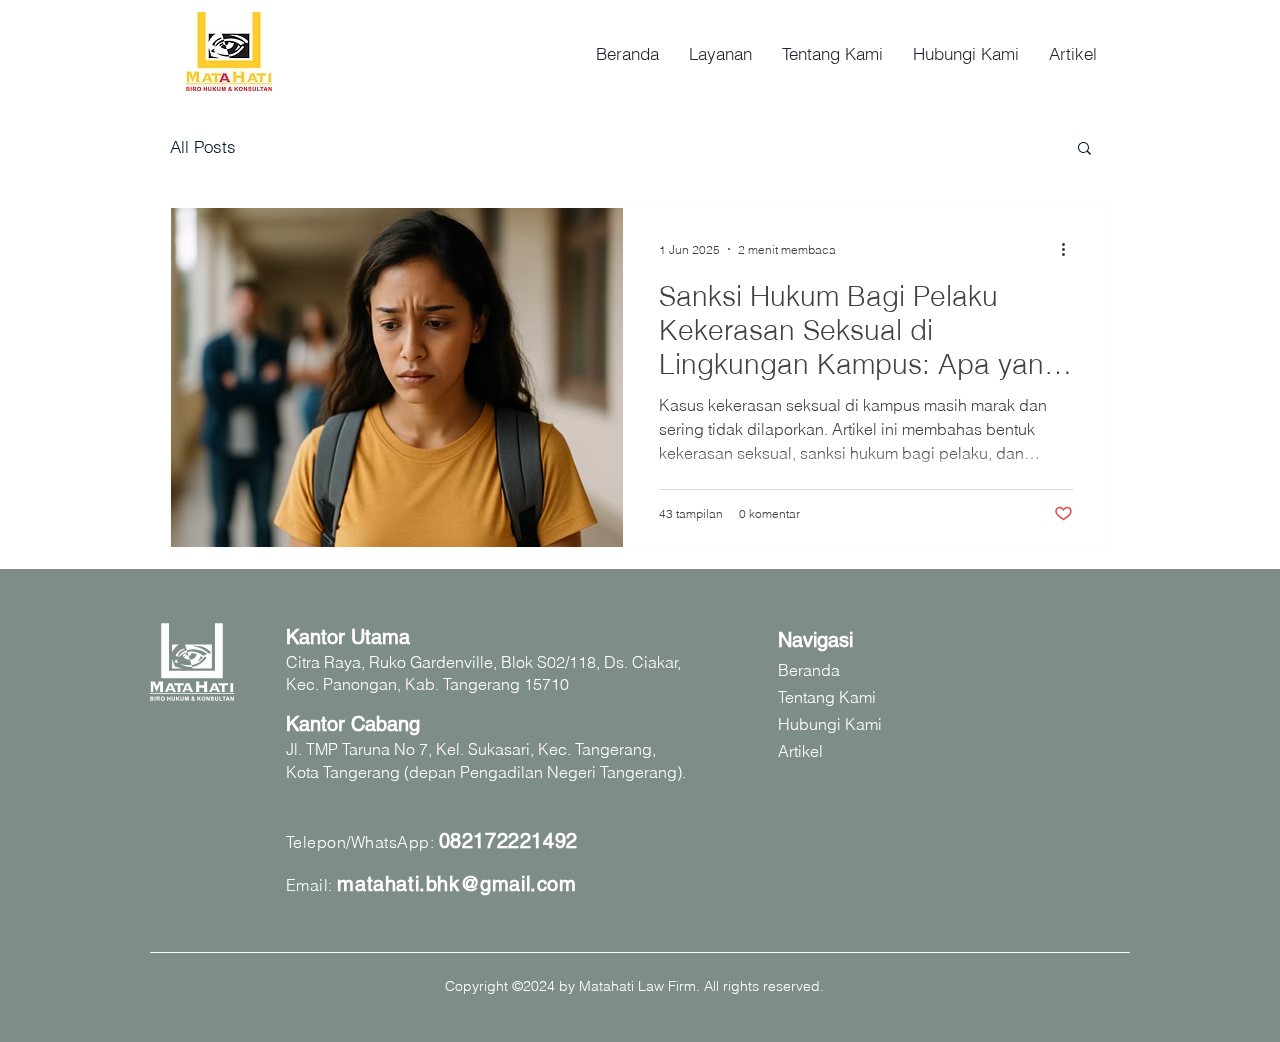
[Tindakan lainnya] (1070, 249)
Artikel (800, 751)
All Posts (203, 146)
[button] (1084, 149)
